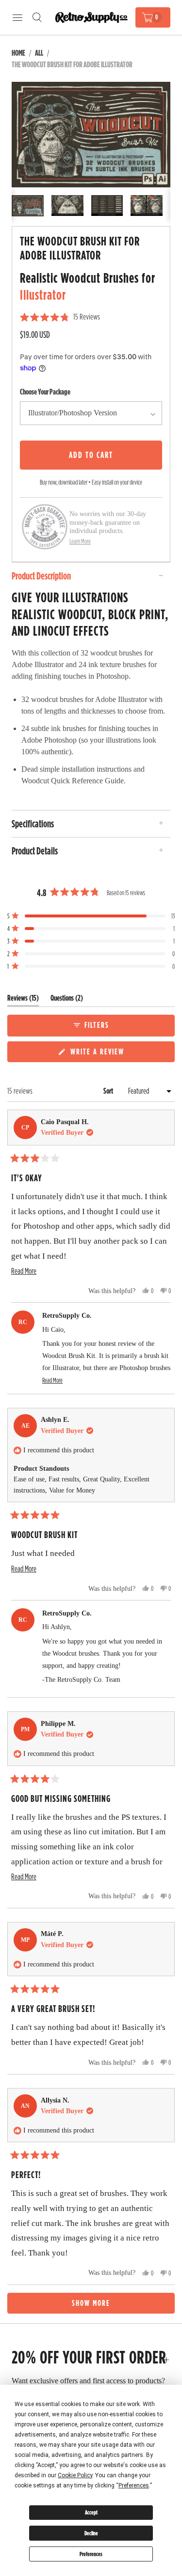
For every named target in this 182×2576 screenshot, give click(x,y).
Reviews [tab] (23, 1000)
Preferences (91, 2554)
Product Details (35, 851)
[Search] (37, 17)
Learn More (80, 541)
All (39, 53)
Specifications (33, 823)
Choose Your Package (45, 392)
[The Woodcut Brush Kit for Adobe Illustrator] (91, 135)
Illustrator (43, 295)
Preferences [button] (134, 2485)
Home (18, 53)
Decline (91, 2533)
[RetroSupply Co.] (91, 18)
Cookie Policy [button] (75, 2475)
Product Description (41, 576)
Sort (109, 1091)
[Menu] (17, 17)
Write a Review (99, 1054)
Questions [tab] (67, 1000)
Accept (91, 2512)
